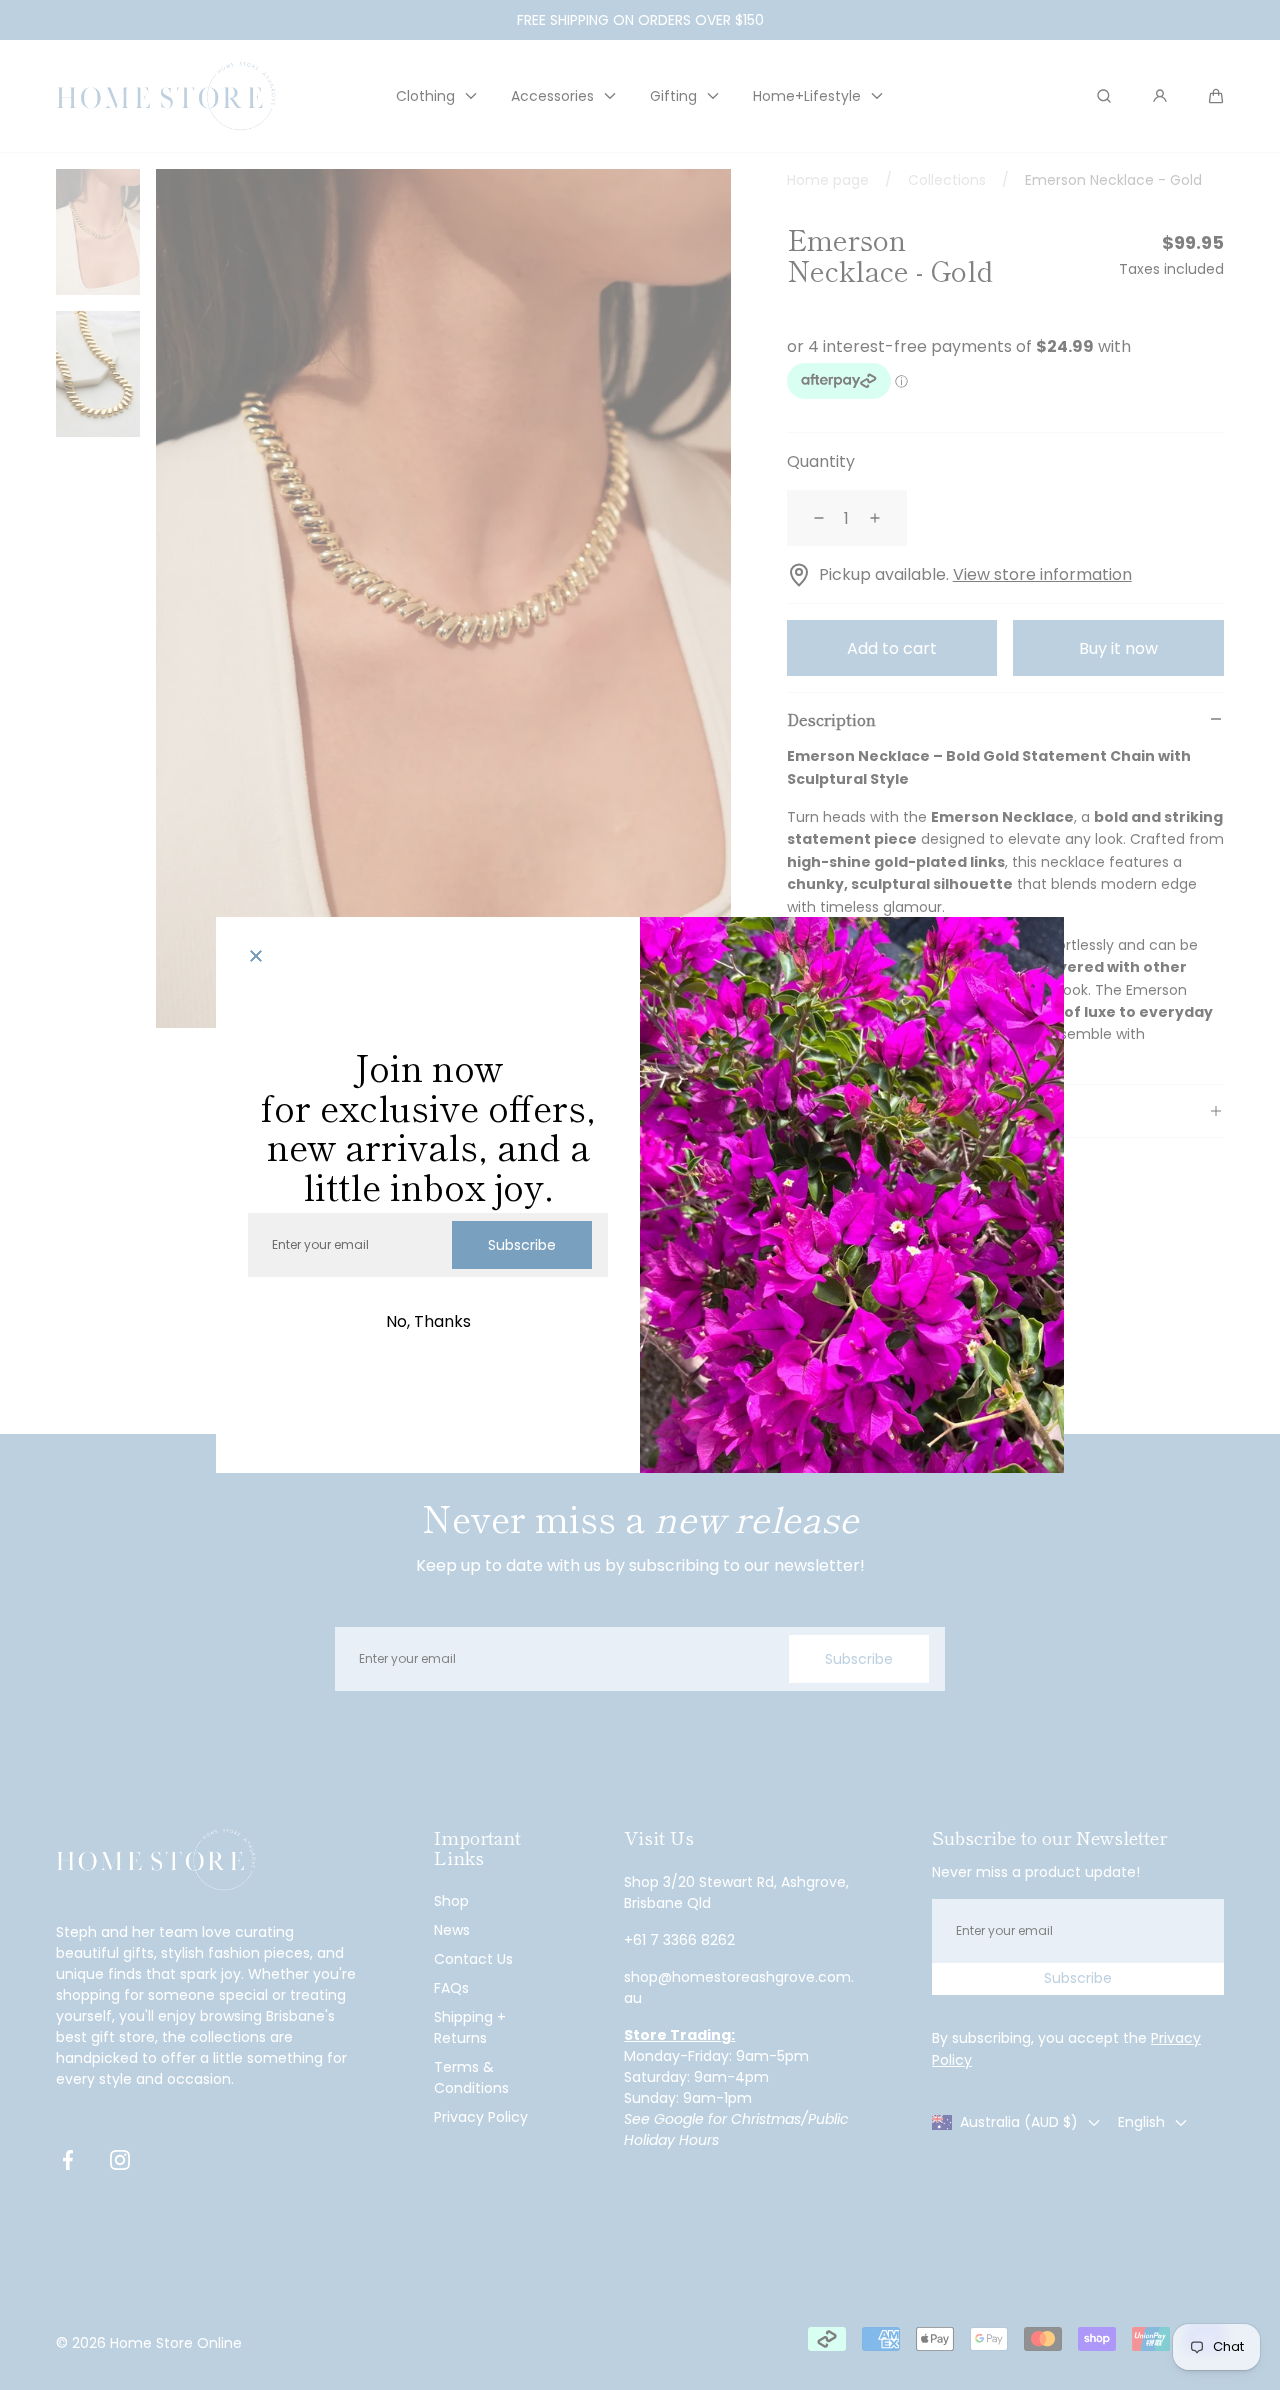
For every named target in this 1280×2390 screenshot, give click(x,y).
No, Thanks (428, 1321)
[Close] (256, 957)
